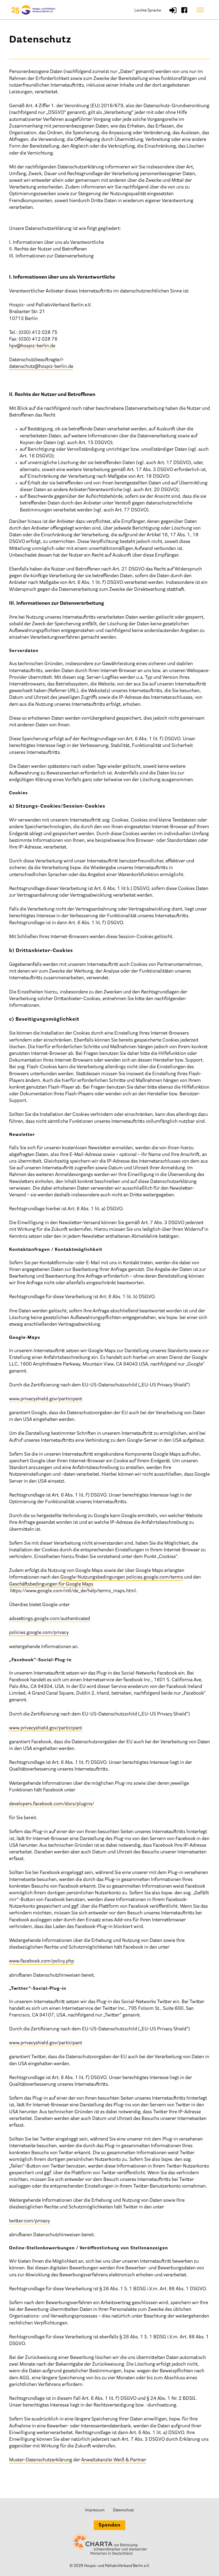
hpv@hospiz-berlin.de (32, 346)
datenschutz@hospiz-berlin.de (41, 367)
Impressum (95, 2510)
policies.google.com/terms (155, 1578)
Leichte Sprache (148, 11)
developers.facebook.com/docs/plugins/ (52, 1804)
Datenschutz (123, 2510)
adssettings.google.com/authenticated (50, 1619)
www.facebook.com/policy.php (42, 1961)
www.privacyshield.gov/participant (46, 1399)
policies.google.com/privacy (39, 1633)
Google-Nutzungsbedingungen (93, 1578)
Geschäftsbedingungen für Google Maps (51, 1584)
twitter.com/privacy (30, 2221)
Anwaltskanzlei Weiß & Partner (114, 2460)
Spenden (109, 2525)
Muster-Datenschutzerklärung (41, 2460)
